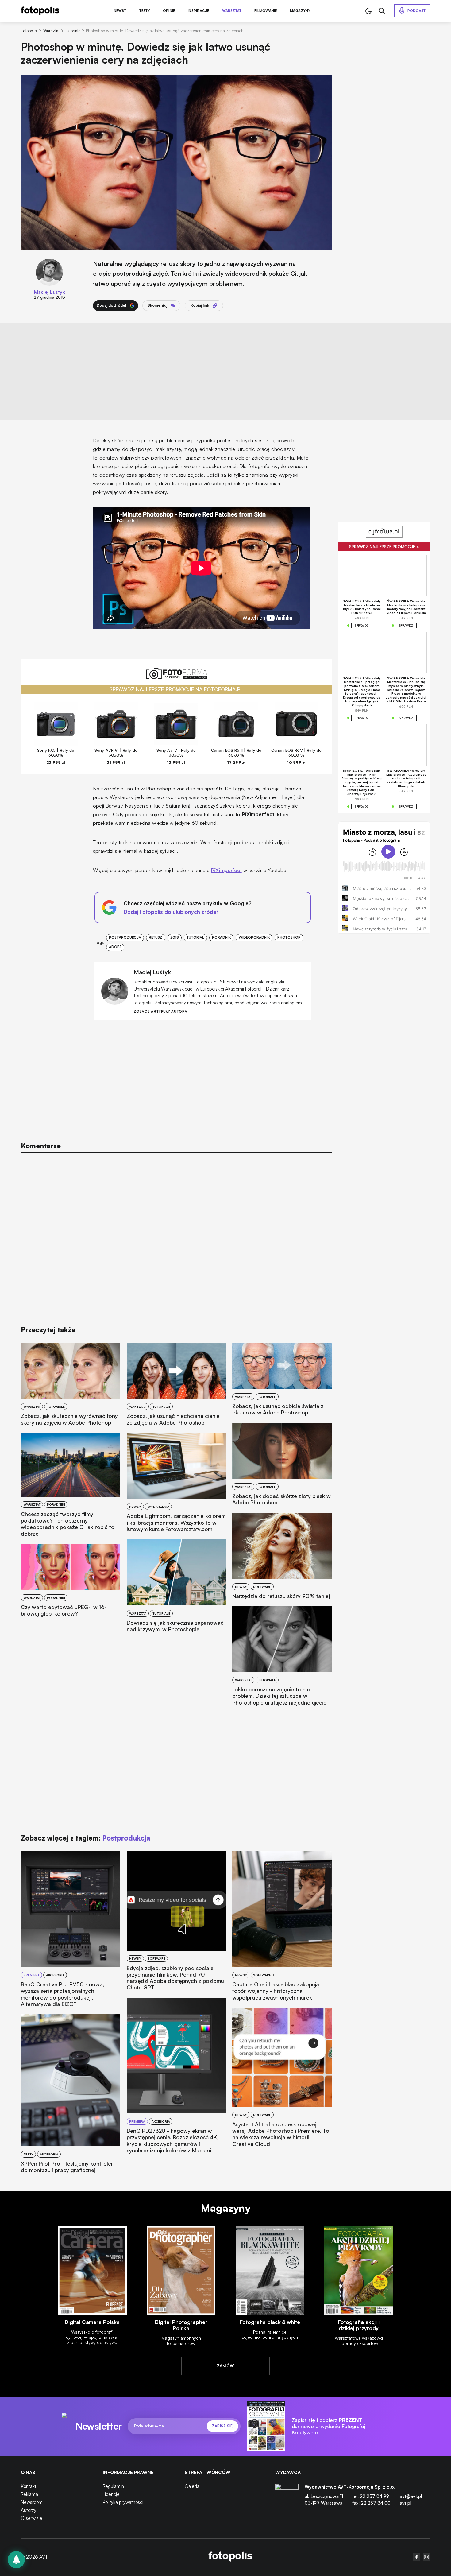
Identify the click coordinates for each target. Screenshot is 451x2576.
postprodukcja (125, 937)
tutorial (195, 937)
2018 (175, 937)
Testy (145, 11)
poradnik (221, 937)
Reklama (29, 2494)
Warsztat (232, 11)
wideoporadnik (254, 937)
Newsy (120, 11)
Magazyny (300, 11)
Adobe (115, 947)
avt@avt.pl (411, 2496)
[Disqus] (176, 1236)
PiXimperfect (226, 870)
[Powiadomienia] (16, 2560)
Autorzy (29, 2510)
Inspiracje (198, 11)
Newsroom (32, 2502)
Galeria (192, 2486)
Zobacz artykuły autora (161, 1012)
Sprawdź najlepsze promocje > (384, 547)
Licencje (111, 2494)
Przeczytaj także (48, 1330)
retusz (156, 937)
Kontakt (29, 2486)
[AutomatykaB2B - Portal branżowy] (230, 2557)
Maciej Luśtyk (50, 292)
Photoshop (289, 937)
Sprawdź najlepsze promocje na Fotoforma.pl (176, 689)
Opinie (169, 11)
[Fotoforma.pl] (176, 677)
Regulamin (113, 2486)
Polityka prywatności (123, 2502)
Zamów (226, 2366)
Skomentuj (157, 305)
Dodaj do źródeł (112, 305)
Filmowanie (266, 11)
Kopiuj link (200, 305)
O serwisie (32, 2518)
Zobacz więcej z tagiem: (85, 1838)
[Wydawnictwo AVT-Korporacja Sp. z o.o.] (287, 2497)
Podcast (417, 11)
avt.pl (405, 2503)
